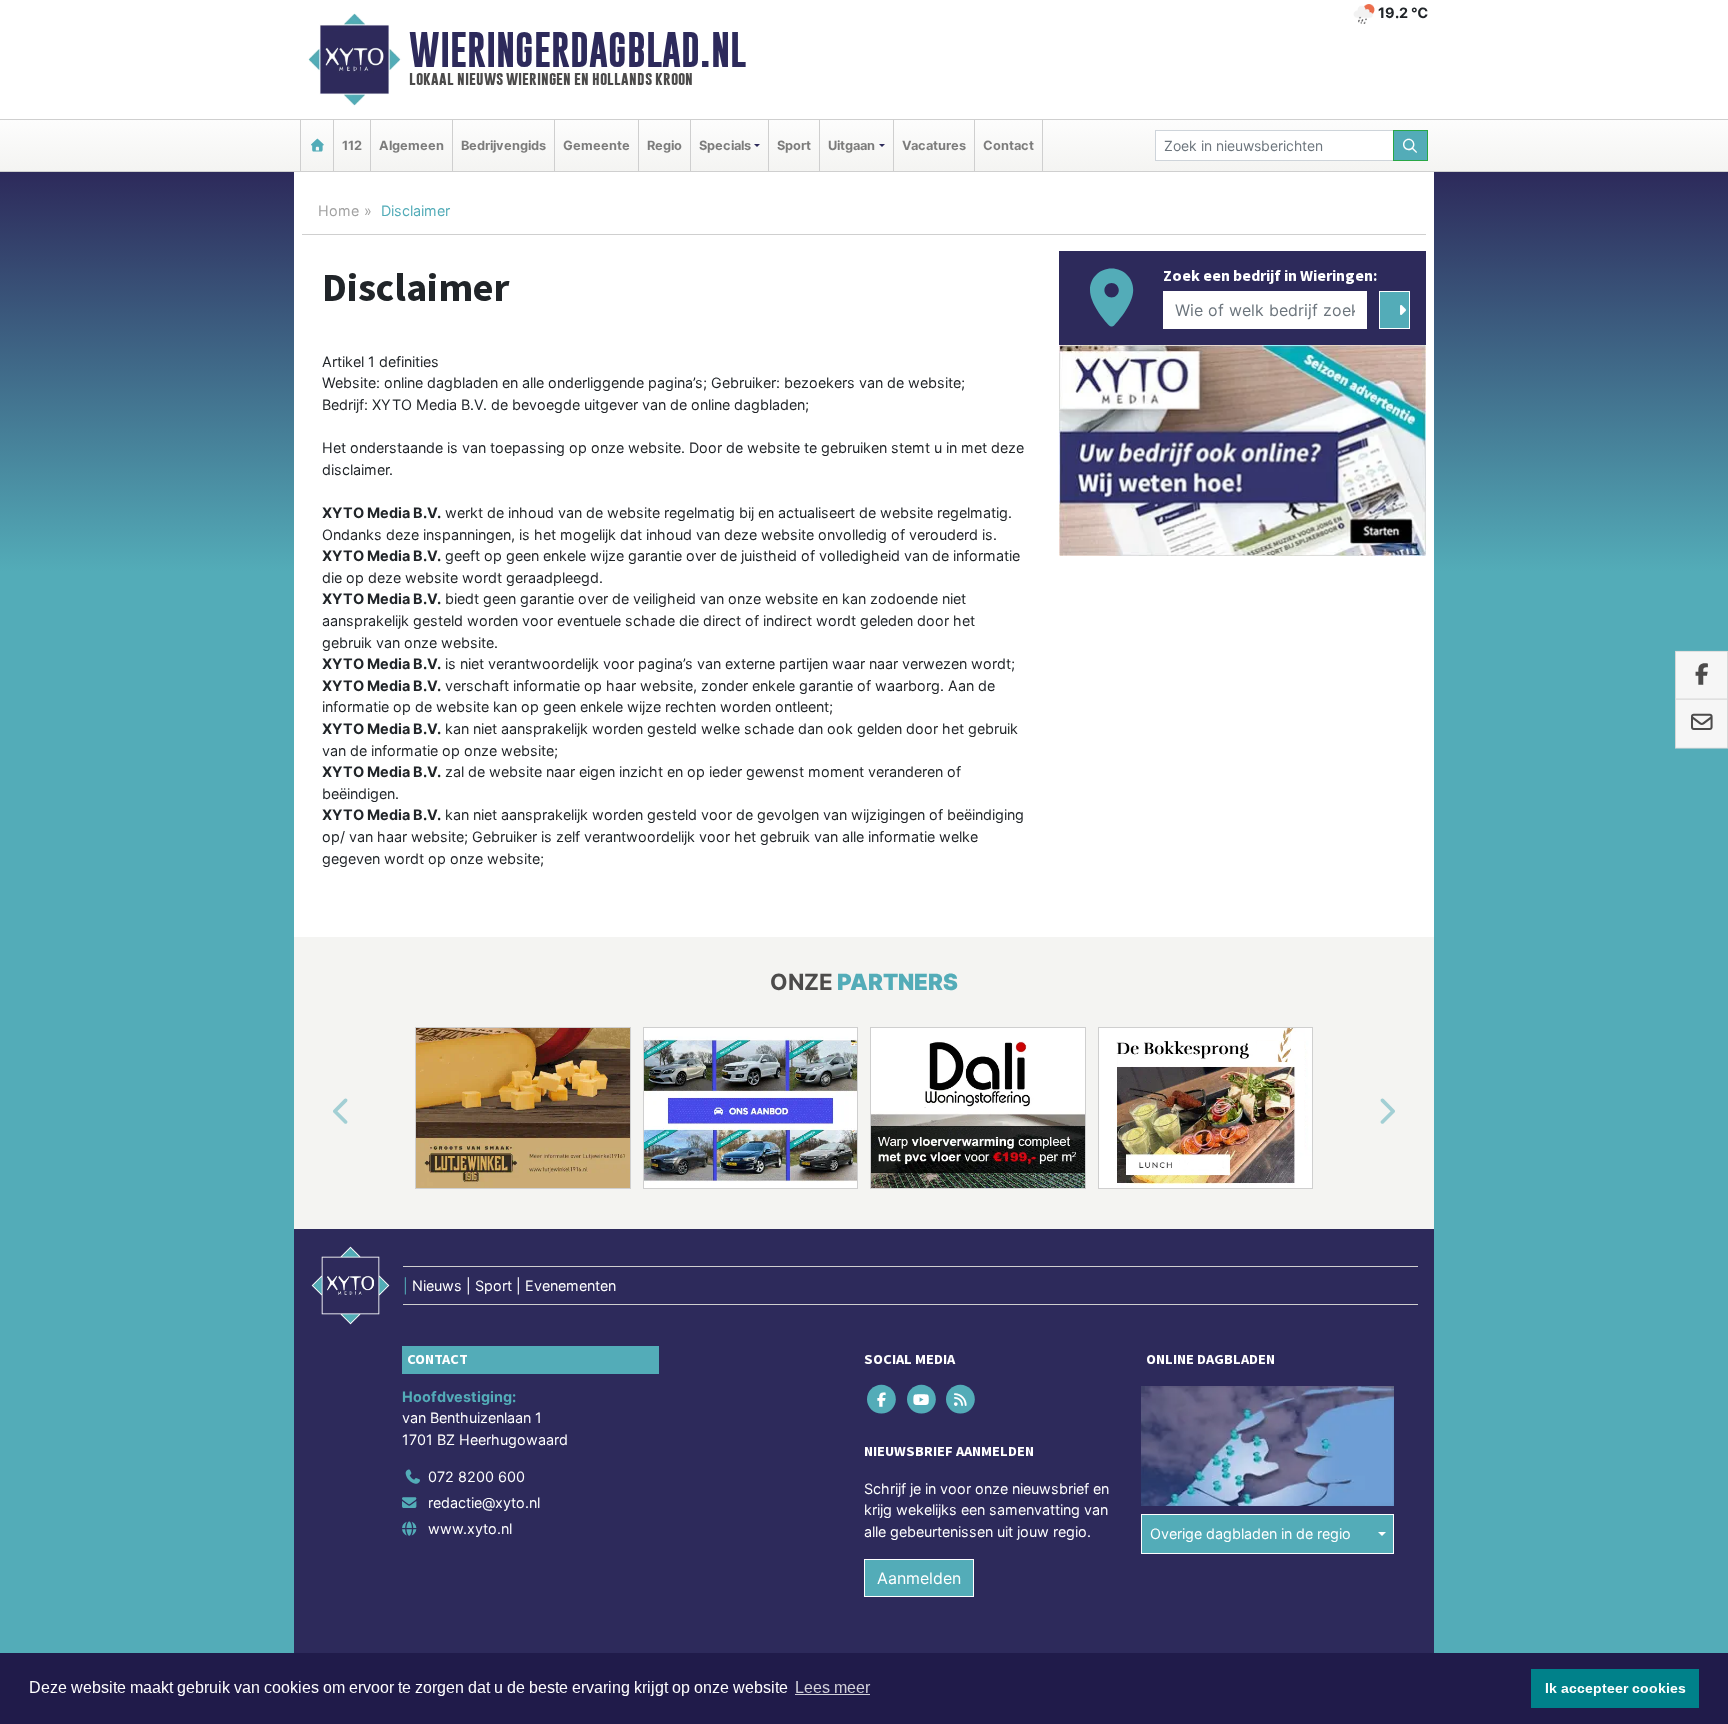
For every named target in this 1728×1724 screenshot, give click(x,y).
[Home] (317, 145)
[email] (1701, 724)
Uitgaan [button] (851, 145)
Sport (794, 145)
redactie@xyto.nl (484, 1502)
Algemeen (411, 145)
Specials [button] (725, 145)
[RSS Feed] (961, 1398)
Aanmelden (919, 1578)
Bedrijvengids (503, 145)
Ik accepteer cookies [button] (1615, 1688)
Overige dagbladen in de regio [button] (1250, 1533)
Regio (664, 145)
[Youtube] (922, 1398)
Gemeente (596, 145)
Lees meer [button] (832, 1687)
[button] (318, 1112)
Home (338, 210)
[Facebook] (883, 1398)
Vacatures (934, 145)
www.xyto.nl (470, 1528)
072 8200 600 (476, 1476)
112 (352, 145)
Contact (1008, 145)
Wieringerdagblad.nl (577, 50)
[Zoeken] (1411, 145)
